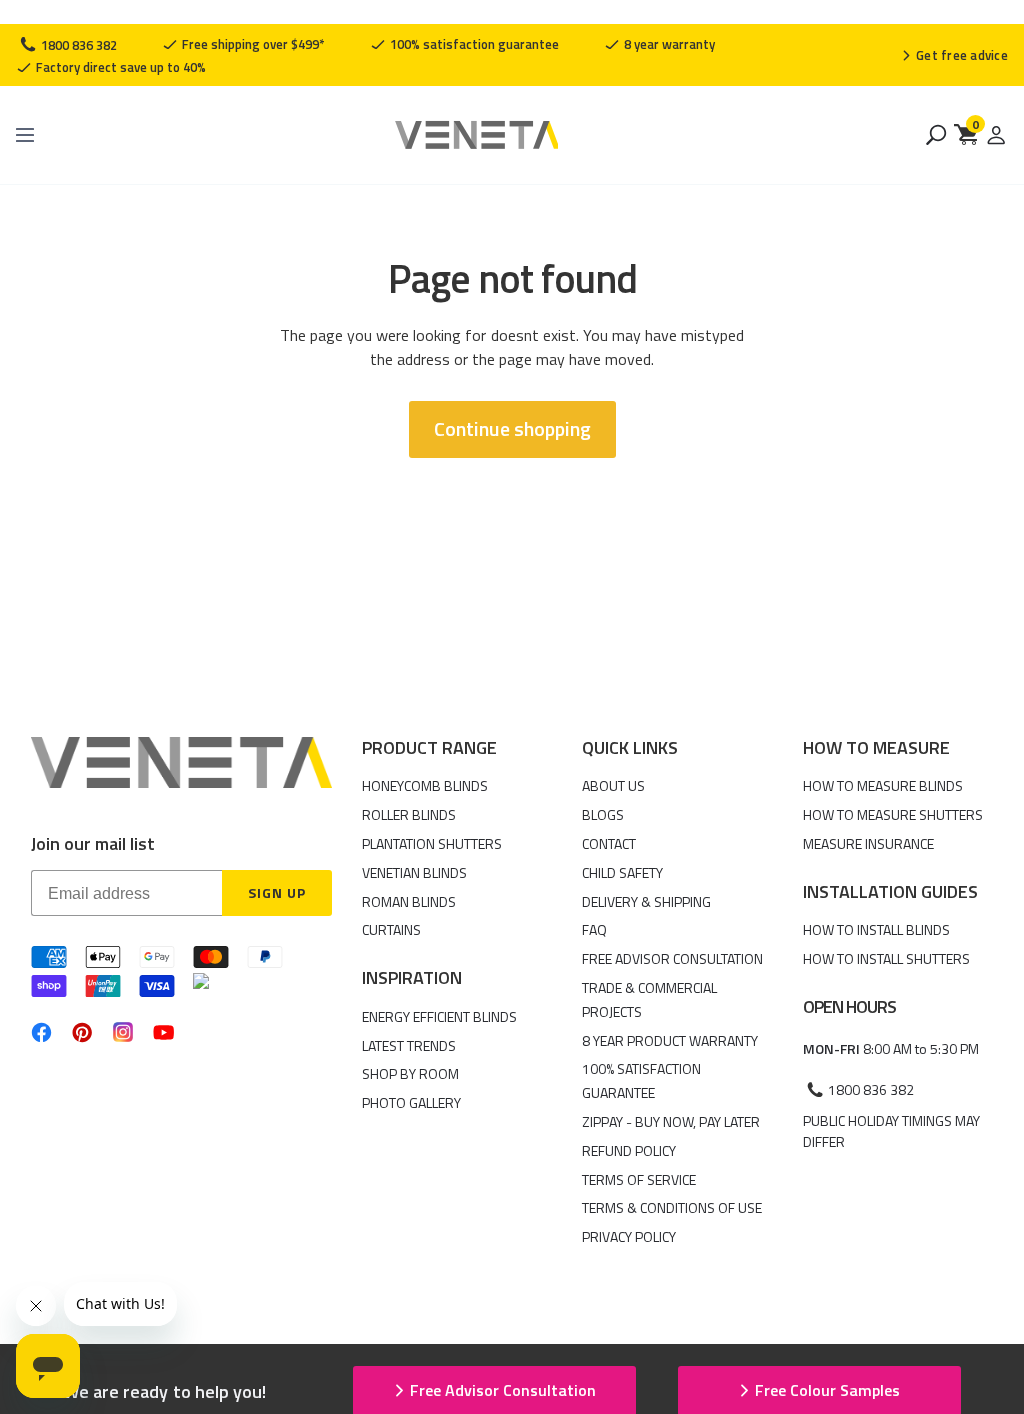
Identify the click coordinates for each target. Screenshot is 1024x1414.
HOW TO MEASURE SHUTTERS (893, 814)
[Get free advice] (954, 55)
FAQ (594, 929)
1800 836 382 (77, 45)
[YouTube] (163, 1032)
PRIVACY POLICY (629, 1236)
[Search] (936, 135)
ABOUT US (613, 785)
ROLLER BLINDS (409, 814)
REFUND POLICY (629, 1150)
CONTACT (609, 843)
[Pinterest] (82, 1032)
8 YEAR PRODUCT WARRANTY (670, 1040)
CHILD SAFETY (622, 872)
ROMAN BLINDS (409, 901)
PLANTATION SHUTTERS (432, 843)
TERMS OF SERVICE (639, 1179)
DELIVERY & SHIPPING (646, 901)
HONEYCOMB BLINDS (425, 785)
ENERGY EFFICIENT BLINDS (439, 1016)
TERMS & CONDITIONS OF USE (672, 1207)
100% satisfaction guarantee (473, 44)
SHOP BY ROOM (410, 1073)
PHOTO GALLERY (411, 1102)
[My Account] (996, 135)
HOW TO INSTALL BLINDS (876, 929)
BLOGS (603, 814)
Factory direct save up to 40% (119, 67)
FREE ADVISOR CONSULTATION (672, 958)
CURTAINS (391, 929)
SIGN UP (277, 892)
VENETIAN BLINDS (414, 872)
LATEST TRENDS (409, 1045)
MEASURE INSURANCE (868, 843)
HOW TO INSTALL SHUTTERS (886, 958)
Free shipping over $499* (252, 44)
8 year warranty (668, 44)
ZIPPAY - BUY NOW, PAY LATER (671, 1121)
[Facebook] (41, 1032)
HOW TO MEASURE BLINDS (883, 785)
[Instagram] (123, 1032)
